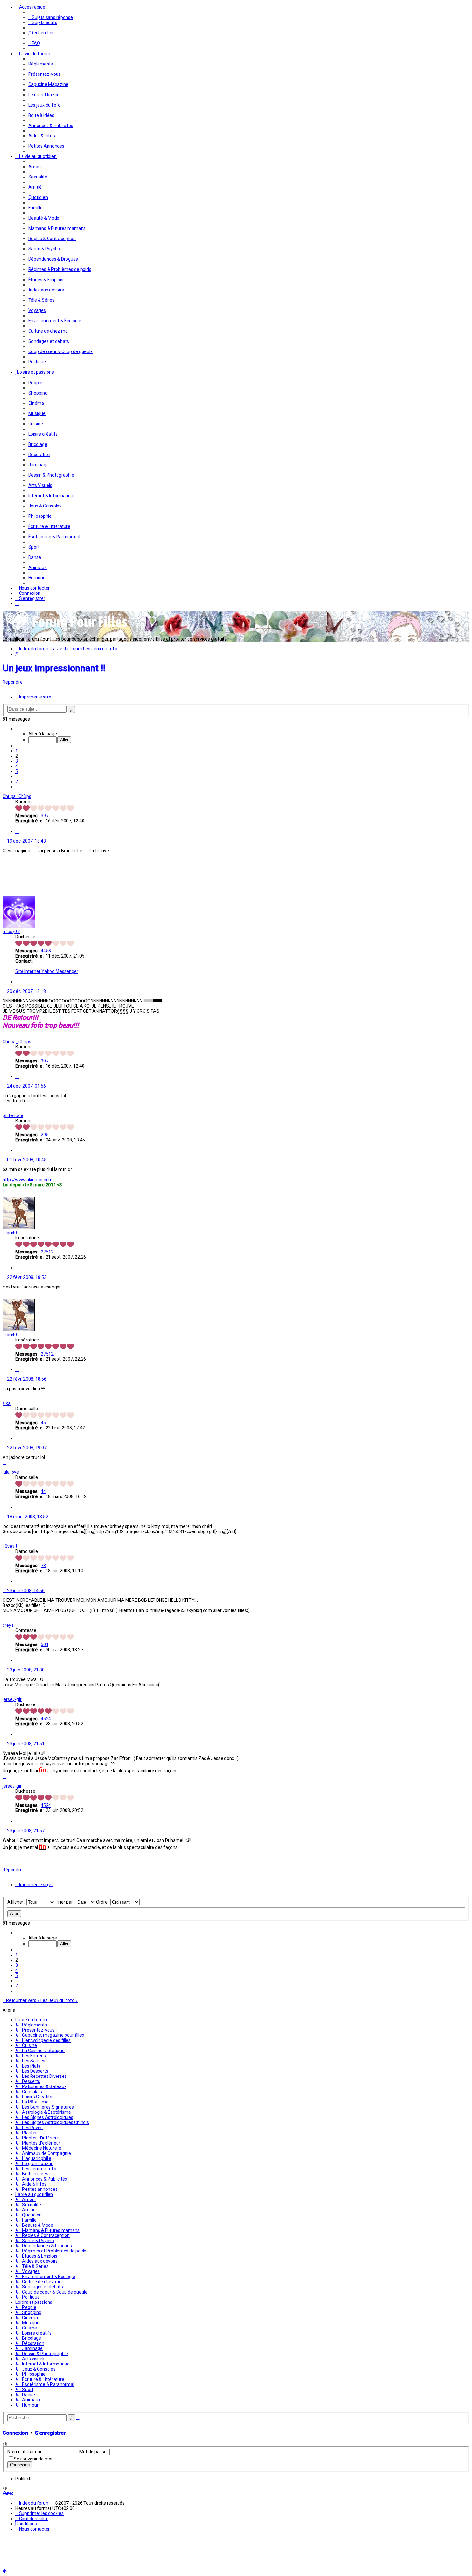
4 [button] (17, 766)
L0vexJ (10, 1546)
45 (43, 1423)
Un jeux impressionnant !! (54, 668)
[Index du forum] (67, 629)
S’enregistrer (50, 2433)
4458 (46, 951)
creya (8, 1625)
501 (45, 1644)
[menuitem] (51, 17)
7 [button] (17, 782)
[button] (17, 729)
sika (7, 1403)
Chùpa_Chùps (17, 796)
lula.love (11, 1472)
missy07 (11, 932)
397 (45, 816)
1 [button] (17, 751)
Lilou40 (10, 1233)
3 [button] (17, 761)
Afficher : (17, 1902)
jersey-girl (13, 1699)
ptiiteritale (13, 1115)
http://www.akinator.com (28, 1180)
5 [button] (17, 771)
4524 (46, 1719)
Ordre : (103, 1902)
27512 (47, 1252)
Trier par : (66, 1902)
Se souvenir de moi (33, 2459)
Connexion (15, 2433)
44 (43, 1491)
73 (43, 1566)
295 (45, 1135)
